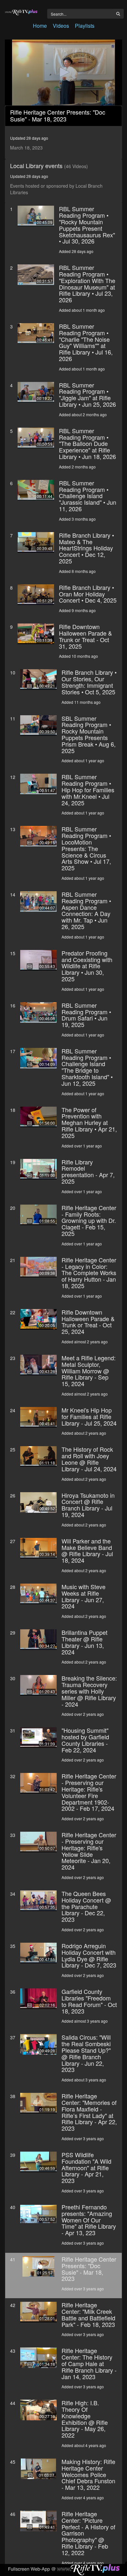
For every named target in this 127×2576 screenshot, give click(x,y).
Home (40, 26)
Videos (61, 26)
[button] (63, 72)
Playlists (85, 26)
